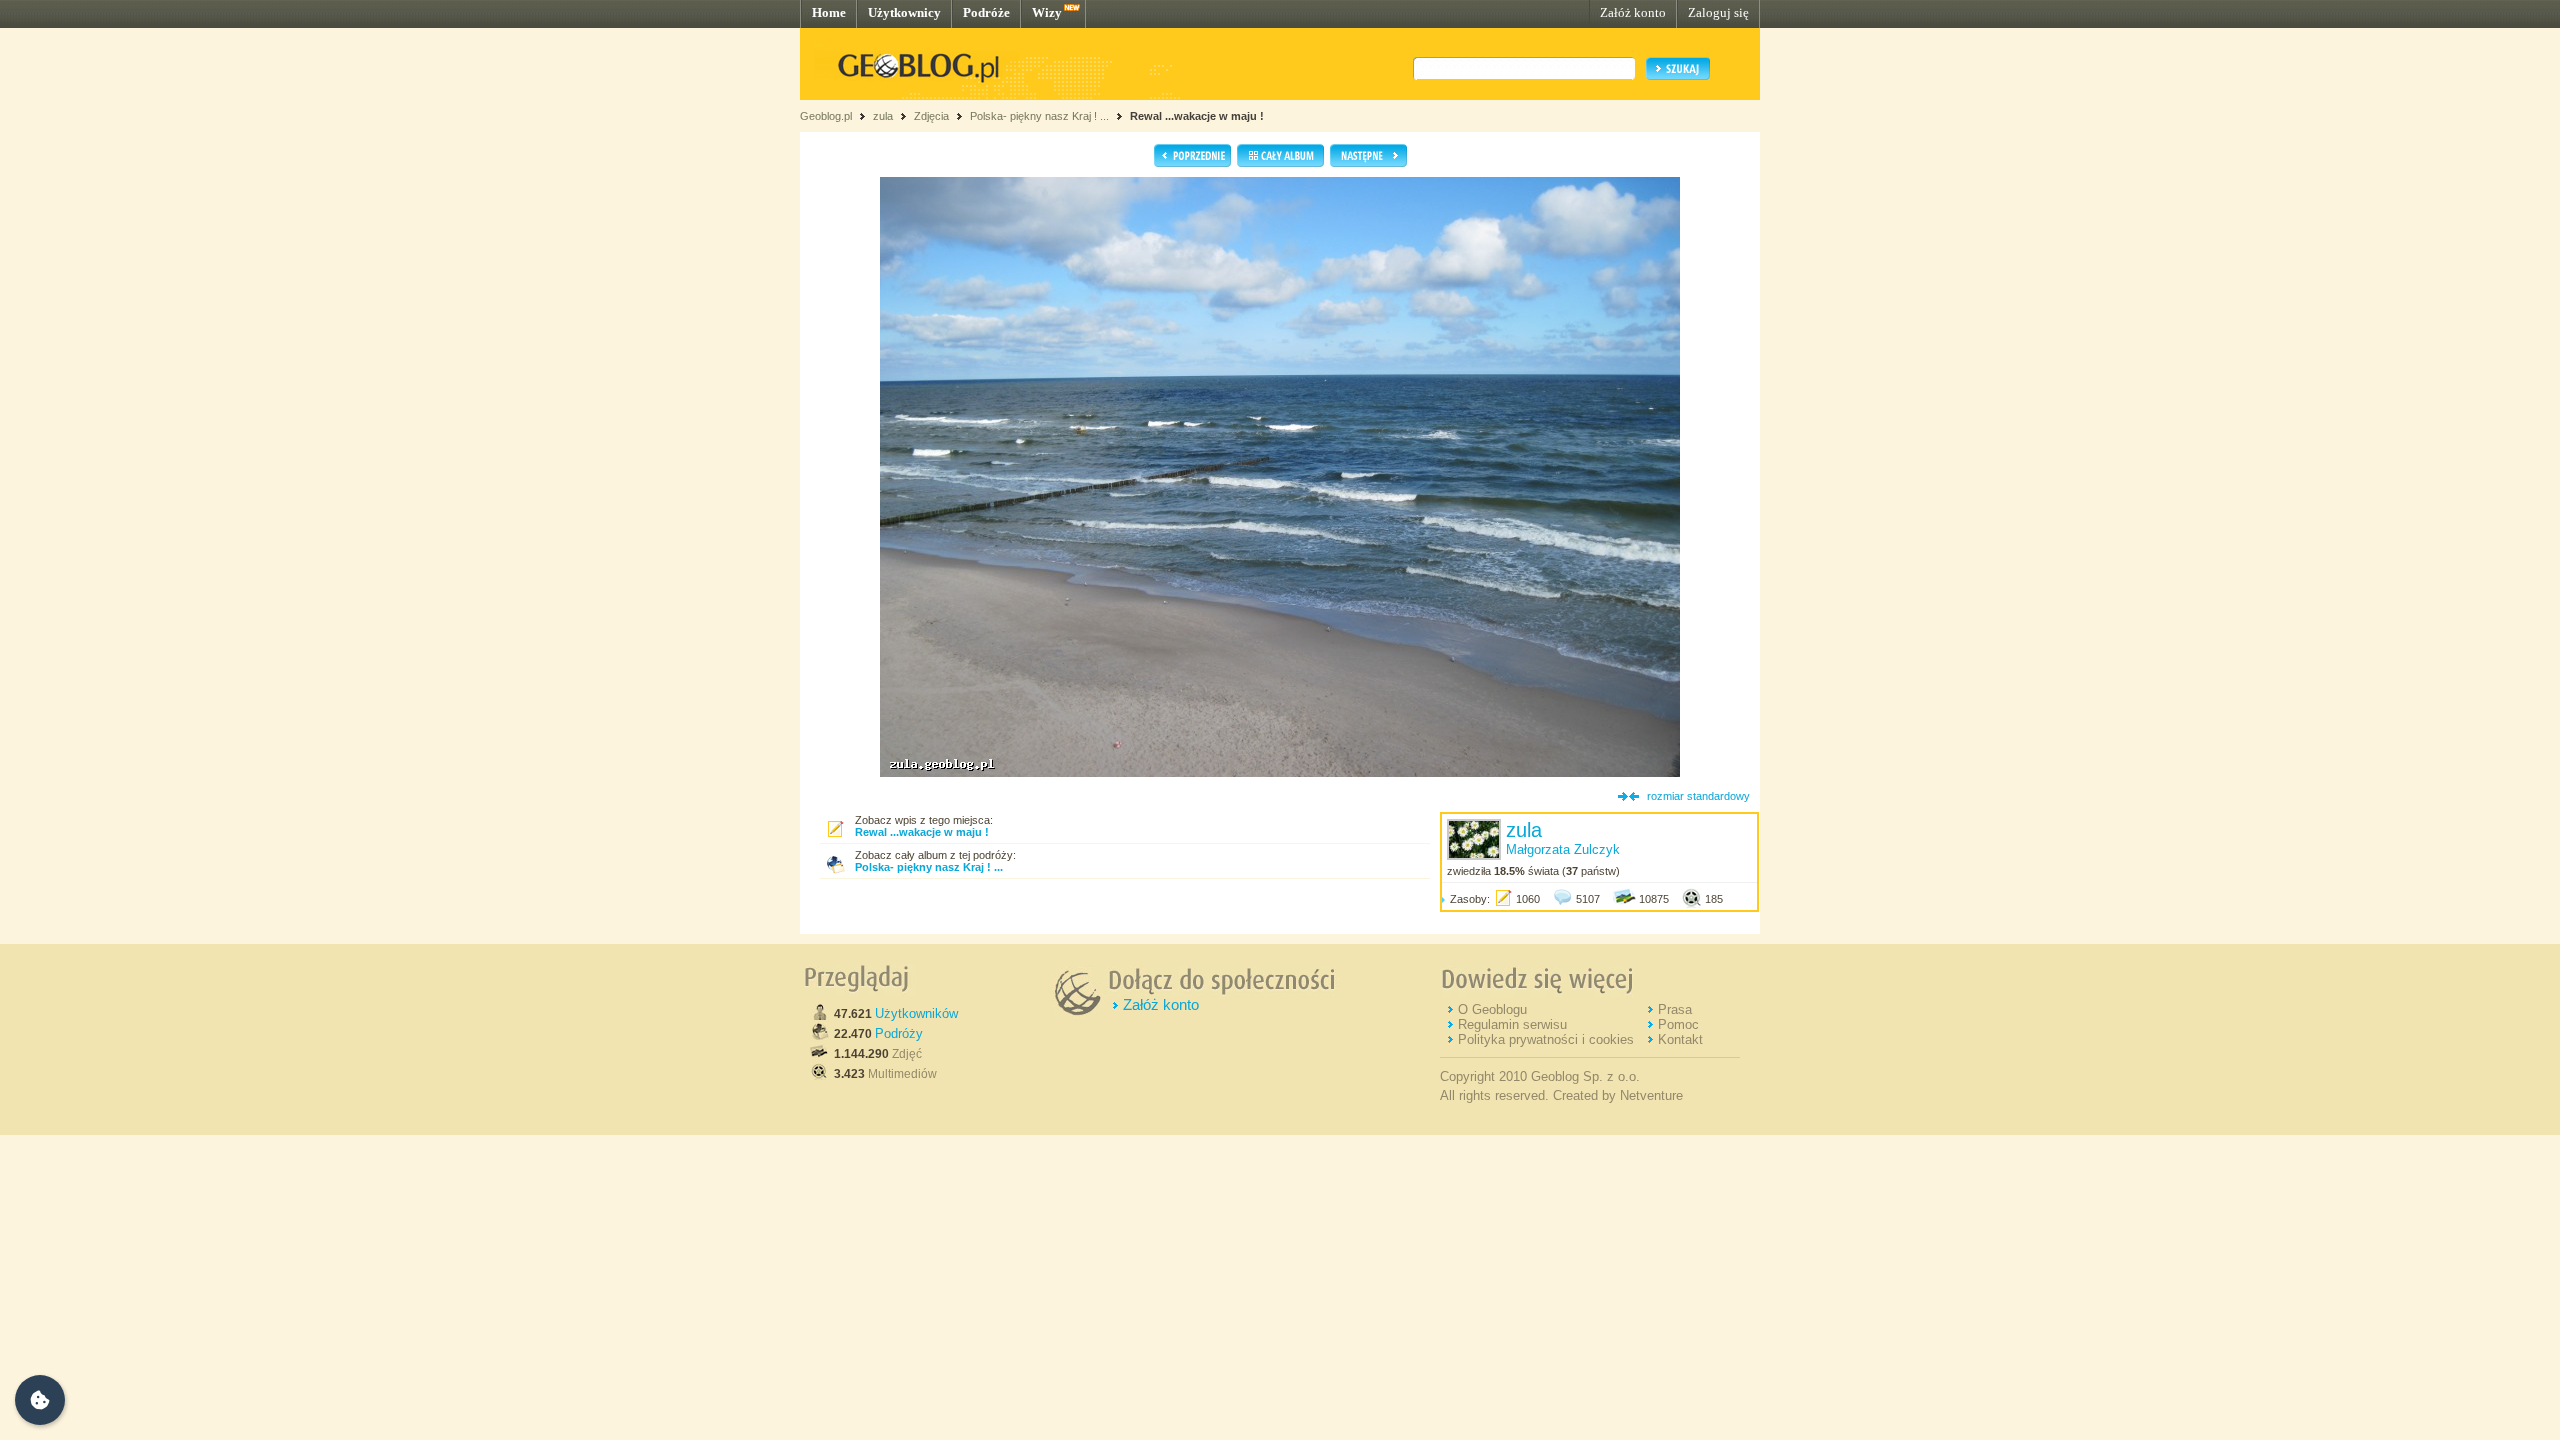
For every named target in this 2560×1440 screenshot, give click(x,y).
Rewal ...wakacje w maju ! (1197, 116)
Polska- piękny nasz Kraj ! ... (1041, 116)
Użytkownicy (904, 12)
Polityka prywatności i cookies (1546, 1039)
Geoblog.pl (826, 116)
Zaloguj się (1718, 12)
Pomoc (1678, 1024)
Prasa (1675, 1009)
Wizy (1047, 12)
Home (829, 12)
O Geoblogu (1492, 1009)
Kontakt (1680, 1039)
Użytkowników (916, 1013)
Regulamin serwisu (1512, 1024)
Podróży (899, 1033)
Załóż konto (1633, 12)
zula (883, 116)
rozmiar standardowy (1698, 796)
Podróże (986, 12)
